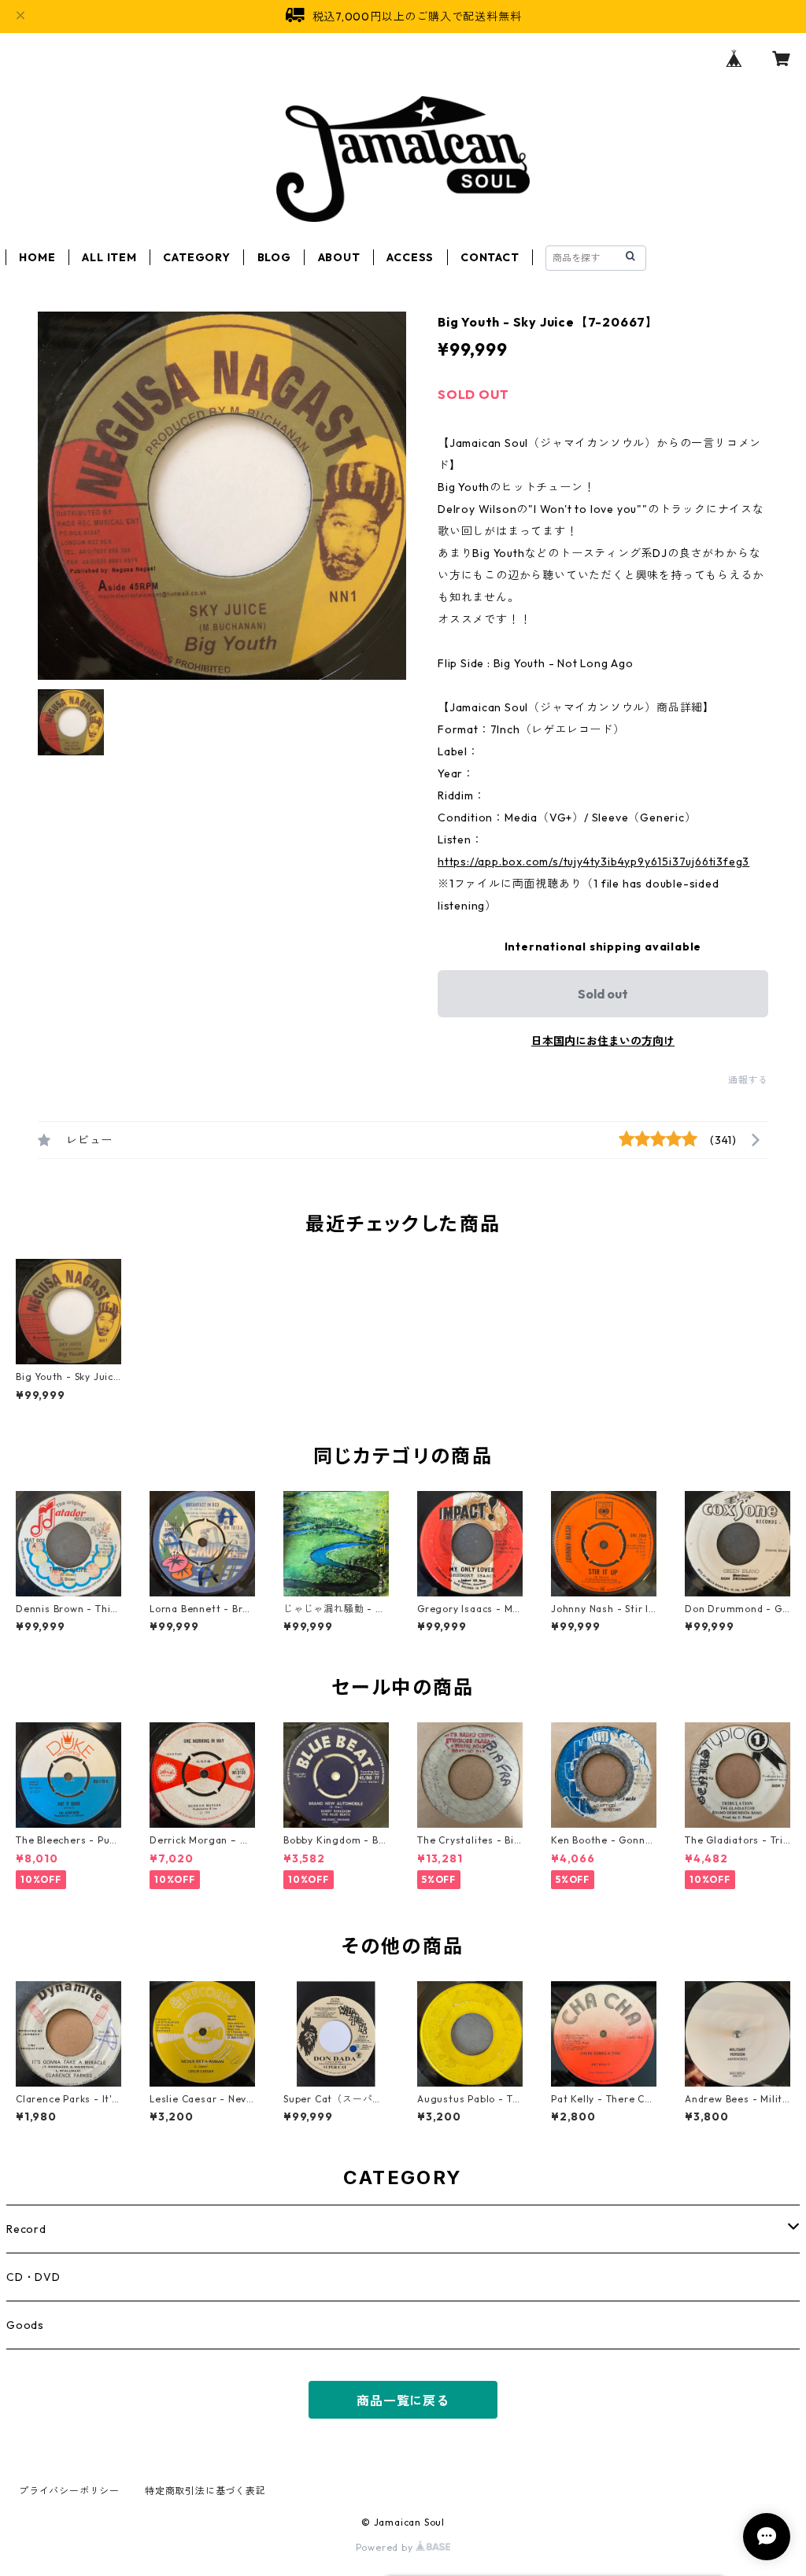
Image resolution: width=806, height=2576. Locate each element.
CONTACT (490, 257)
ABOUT (339, 257)
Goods (25, 2325)
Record (26, 2229)
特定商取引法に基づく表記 (205, 2491)
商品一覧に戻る (403, 2401)
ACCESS (410, 257)
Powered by (386, 2547)
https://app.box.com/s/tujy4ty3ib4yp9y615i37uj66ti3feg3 (593, 862)
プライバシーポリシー (69, 2491)
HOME (37, 257)
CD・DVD (33, 2277)
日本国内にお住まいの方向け (603, 1041)
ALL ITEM (109, 257)
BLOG (274, 257)
